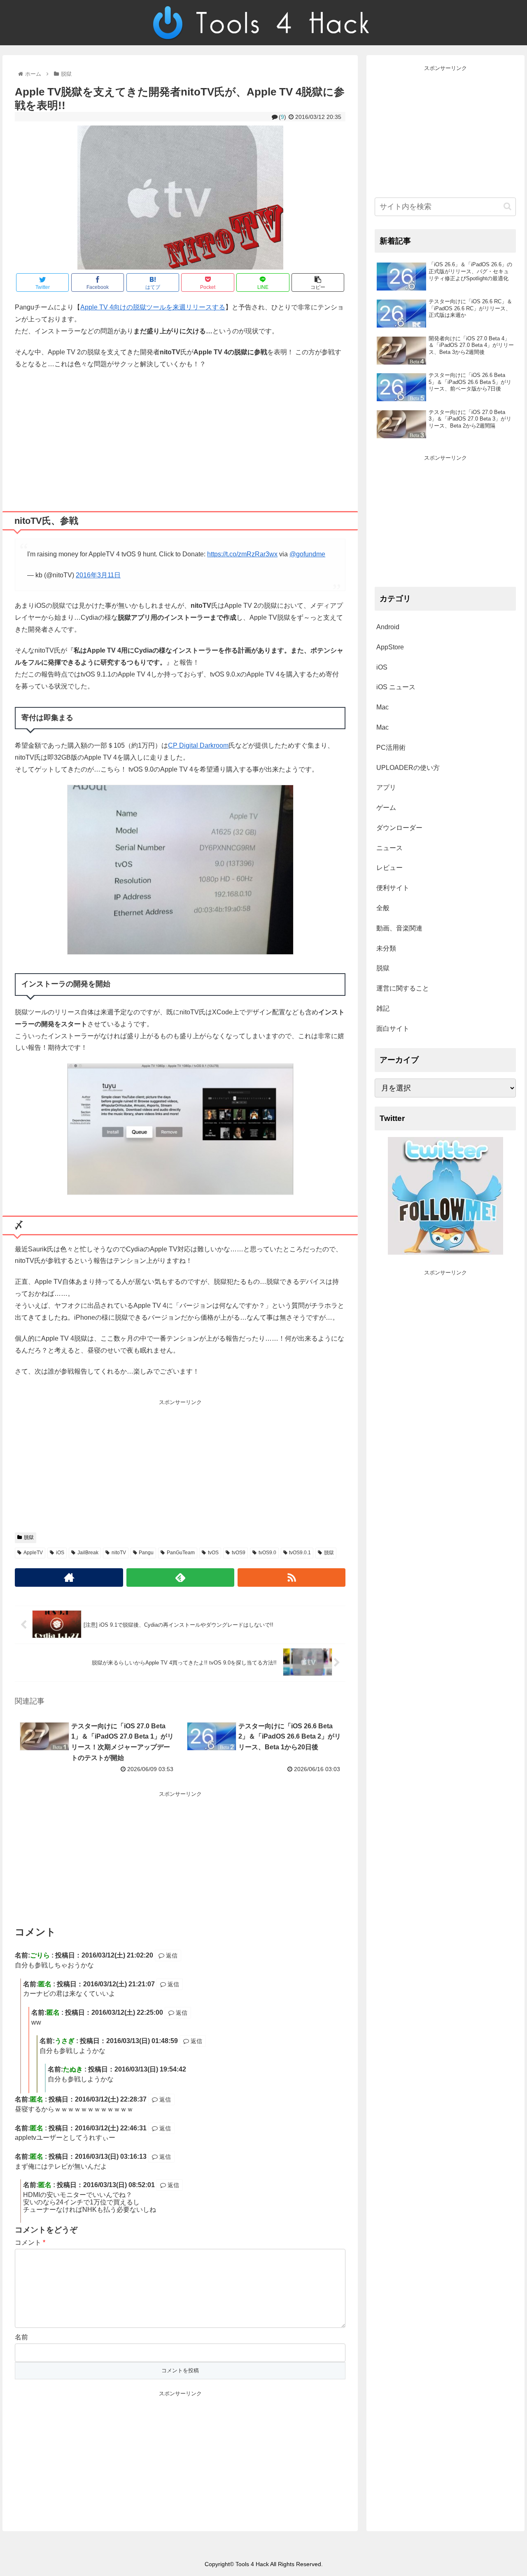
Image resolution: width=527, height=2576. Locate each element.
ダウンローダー (399, 828)
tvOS (213, 1553)
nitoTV (119, 1553)
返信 (171, 1955)
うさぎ (65, 2041)
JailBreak (88, 1553)
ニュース (389, 848)
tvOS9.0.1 (300, 1553)
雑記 (383, 1008)
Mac (382, 707)
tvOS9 (239, 1553)
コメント (30, 2242)
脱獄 (29, 1537)
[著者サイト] (69, 1577)
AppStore (390, 647)
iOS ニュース (396, 687)
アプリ (386, 787)
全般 (383, 908)
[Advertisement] (180, 437)
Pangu (146, 1553)
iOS (60, 1553)
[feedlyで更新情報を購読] (180, 1577)
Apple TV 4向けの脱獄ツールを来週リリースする (153, 307)
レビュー (389, 868)
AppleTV (33, 1553)
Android (388, 627)
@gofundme (307, 554)
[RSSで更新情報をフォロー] (291, 1577)
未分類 (386, 948)
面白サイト (393, 1029)
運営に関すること (403, 988)
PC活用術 (391, 747)
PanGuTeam (181, 1553)
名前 (21, 2337)
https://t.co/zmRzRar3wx (242, 554)
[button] (507, 206)
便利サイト (393, 888)
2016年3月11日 (98, 575)
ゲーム (386, 808)
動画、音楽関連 (399, 928)
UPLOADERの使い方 (408, 768)
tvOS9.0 (267, 1553)
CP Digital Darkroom (198, 745)
